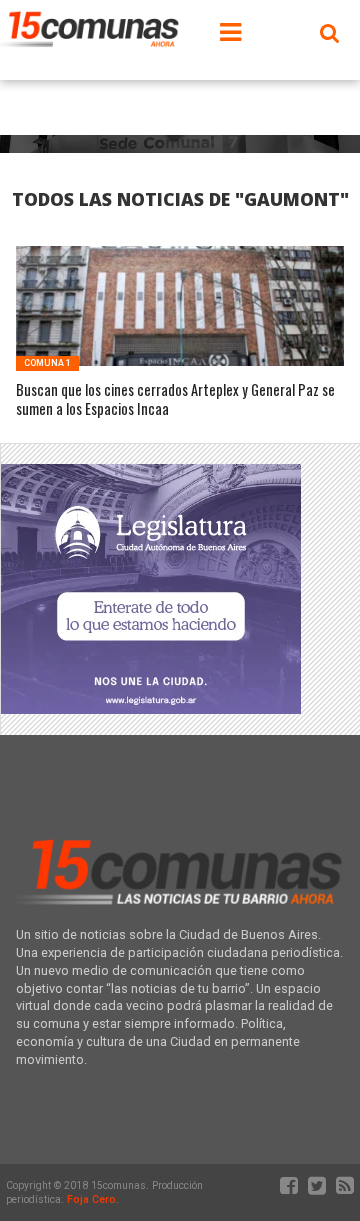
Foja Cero (91, 1199)
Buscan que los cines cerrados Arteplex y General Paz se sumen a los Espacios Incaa (175, 399)
